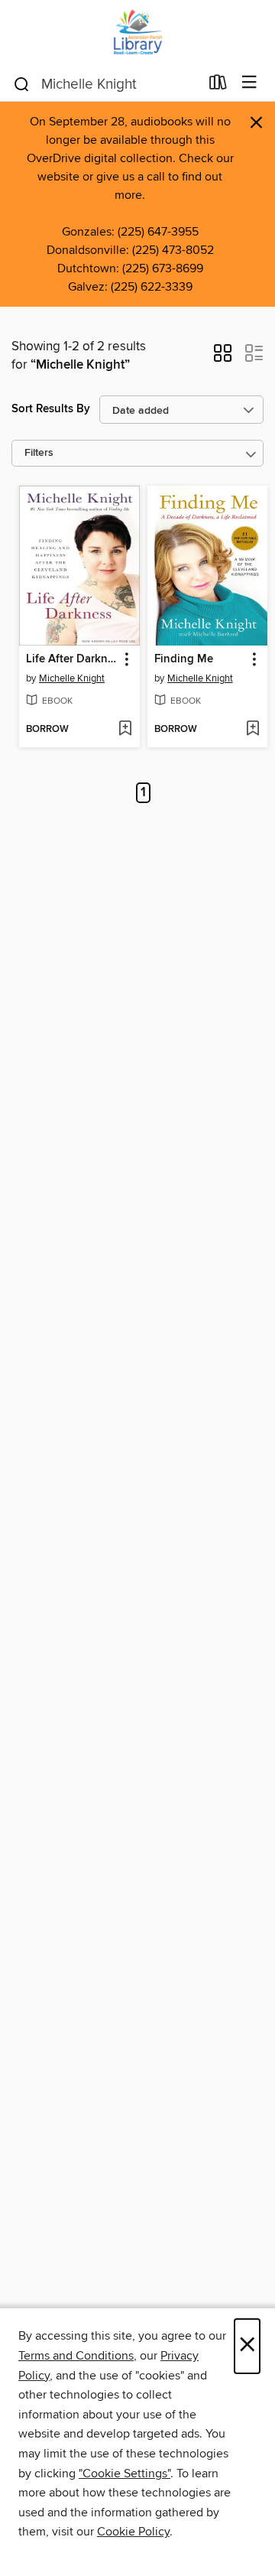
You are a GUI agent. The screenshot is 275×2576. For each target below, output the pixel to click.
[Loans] (218, 86)
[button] (223, 358)
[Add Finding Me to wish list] (252, 730)
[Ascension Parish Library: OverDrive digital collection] (137, 33)
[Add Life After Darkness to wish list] (125, 730)
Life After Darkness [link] (72, 659)
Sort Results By (51, 409)
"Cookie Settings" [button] (125, 2474)
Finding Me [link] (184, 659)
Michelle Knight (72, 678)
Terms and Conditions (76, 2356)
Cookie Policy (133, 2532)
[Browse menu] (249, 83)
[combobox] (106, 84)
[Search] (22, 83)
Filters (39, 453)
